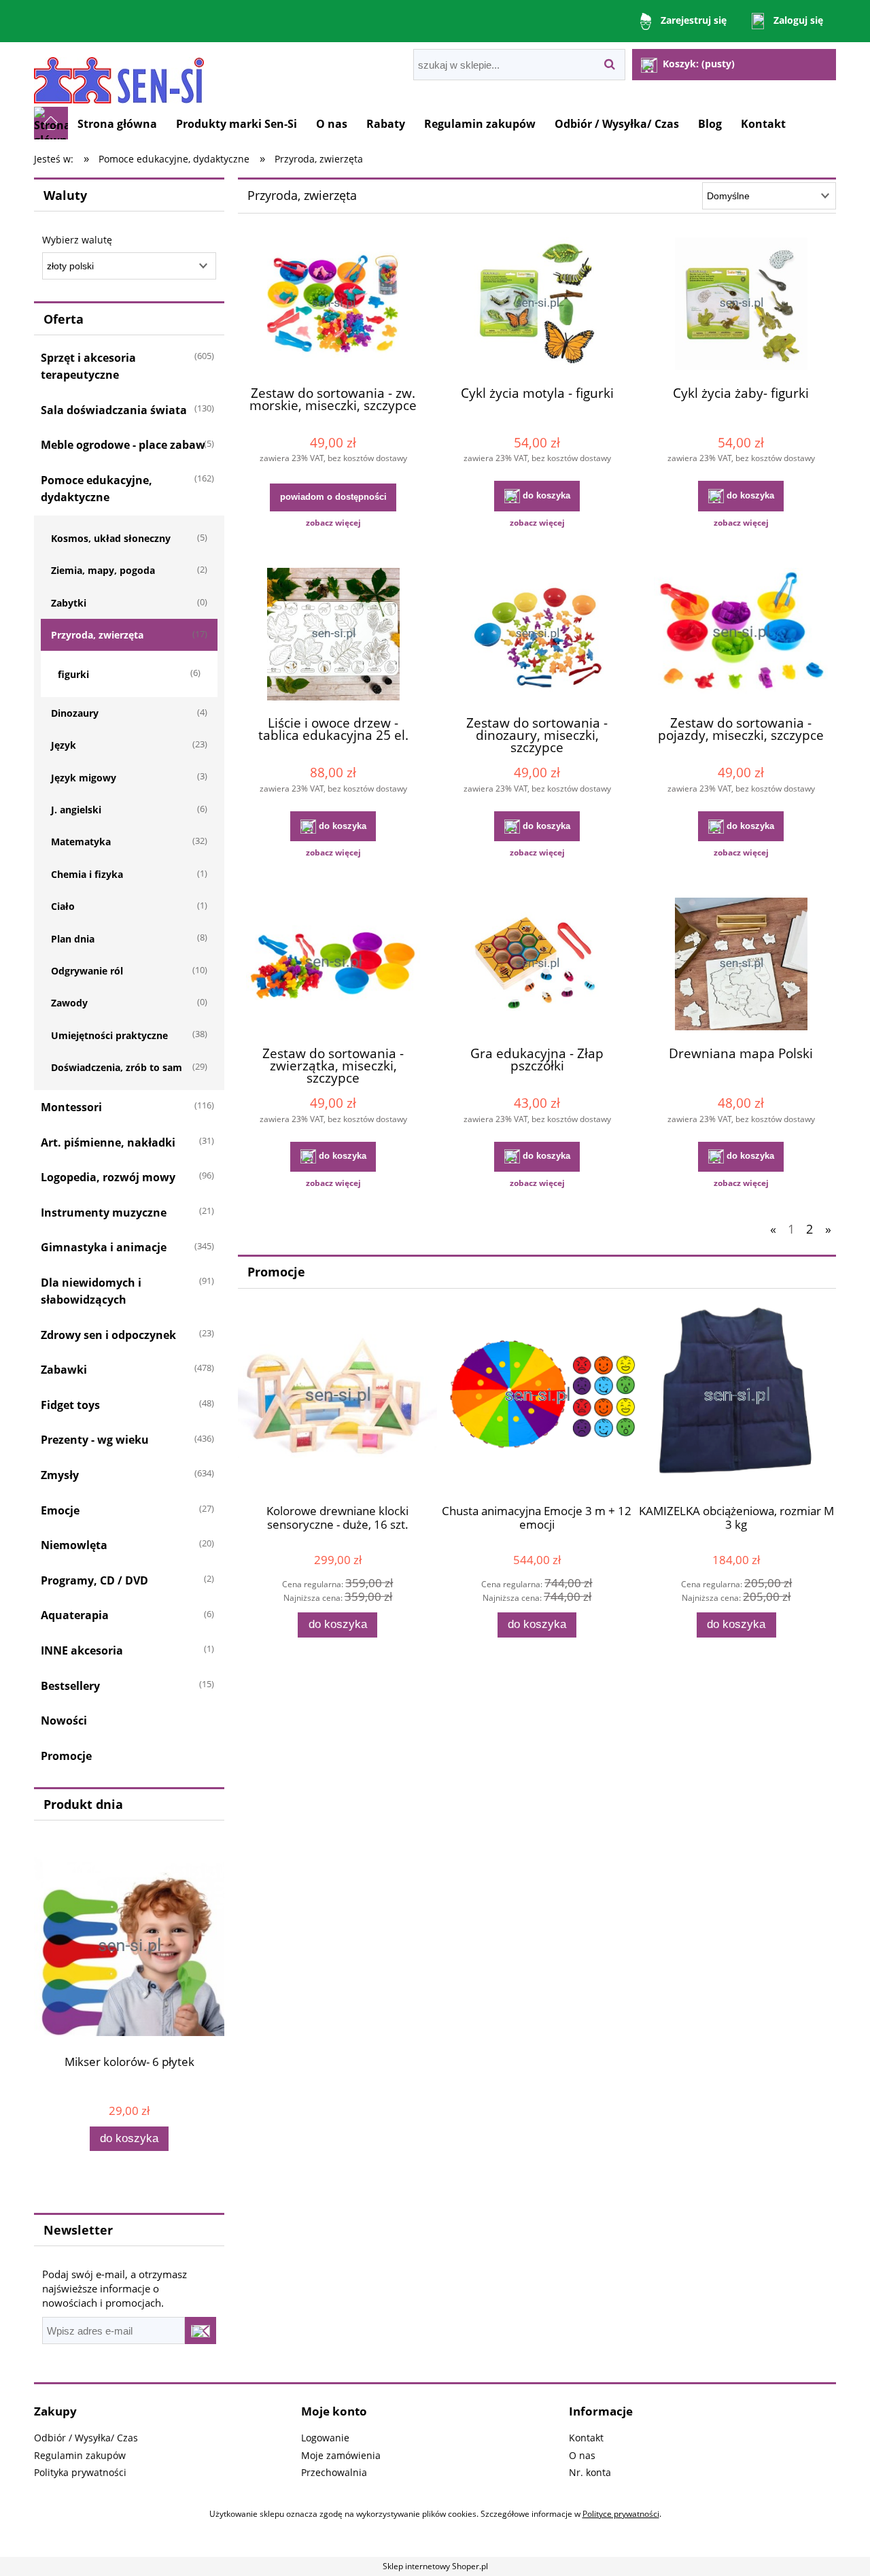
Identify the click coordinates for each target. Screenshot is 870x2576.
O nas (582, 2455)
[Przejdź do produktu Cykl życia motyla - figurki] (537, 305)
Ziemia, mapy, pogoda (103, 570)
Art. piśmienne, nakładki (108, 1142)
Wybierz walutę (77, 240)
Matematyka (81, 842)
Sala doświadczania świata (114, 410)
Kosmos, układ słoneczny (111, 538)
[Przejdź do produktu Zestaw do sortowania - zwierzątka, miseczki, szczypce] (333, 966)
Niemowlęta (74, 1545)
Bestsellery (70, 1686)
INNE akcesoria (82, 1650)
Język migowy (84, 778)
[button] (333, 523)
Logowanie (325, 2438)
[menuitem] (117, 124)
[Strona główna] (119, 74)
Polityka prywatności (80, 2472)
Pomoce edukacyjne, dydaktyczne (97, 489)
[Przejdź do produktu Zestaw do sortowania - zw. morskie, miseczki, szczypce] (333, 305)
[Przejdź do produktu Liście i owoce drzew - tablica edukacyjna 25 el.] (333, 636)
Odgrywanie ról (87, 971)
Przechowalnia (334, 2472)
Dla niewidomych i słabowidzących (91, 1291)
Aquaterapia (75, 1615)
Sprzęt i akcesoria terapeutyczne (88, 366)
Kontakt (586, 2438)
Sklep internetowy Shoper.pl (435, 2566)
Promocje (66, 1756)
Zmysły (60, 1475)
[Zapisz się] (201, 2331)
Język (64, 745)
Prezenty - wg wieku (95, 1440)
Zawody (69, 1003)
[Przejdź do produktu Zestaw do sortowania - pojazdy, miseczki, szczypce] (741, 636)
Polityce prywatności (621, 2514)
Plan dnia (73, 939)
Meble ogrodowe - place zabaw (123, 445)
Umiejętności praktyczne (109, 1035)
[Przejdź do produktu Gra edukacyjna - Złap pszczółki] (537, 966)
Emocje (60, 1510)
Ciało (63, 906)
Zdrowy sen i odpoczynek (108, 1335)
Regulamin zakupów (80, 2455)
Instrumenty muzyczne (104, 1213)
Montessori (71, 1107)
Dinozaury (75, 713)
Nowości (64, 1721)
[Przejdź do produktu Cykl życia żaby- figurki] (741, 305)
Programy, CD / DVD (94, 1580)
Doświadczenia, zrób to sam (117, 1067)
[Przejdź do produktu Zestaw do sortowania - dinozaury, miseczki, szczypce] (537, 636)
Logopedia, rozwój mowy (108, 1177)
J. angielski (76, 810)
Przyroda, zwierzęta (97, 635)
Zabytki (69, 603)
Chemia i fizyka (87, 874)
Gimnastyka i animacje (104, 1247)
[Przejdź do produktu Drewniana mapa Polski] (741, 966)
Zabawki (64, 1370)
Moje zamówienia (341, 2455)
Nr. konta (590, 2472)
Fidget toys (70, 1405)
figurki (73, 674)
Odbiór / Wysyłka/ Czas (86, 2438)
